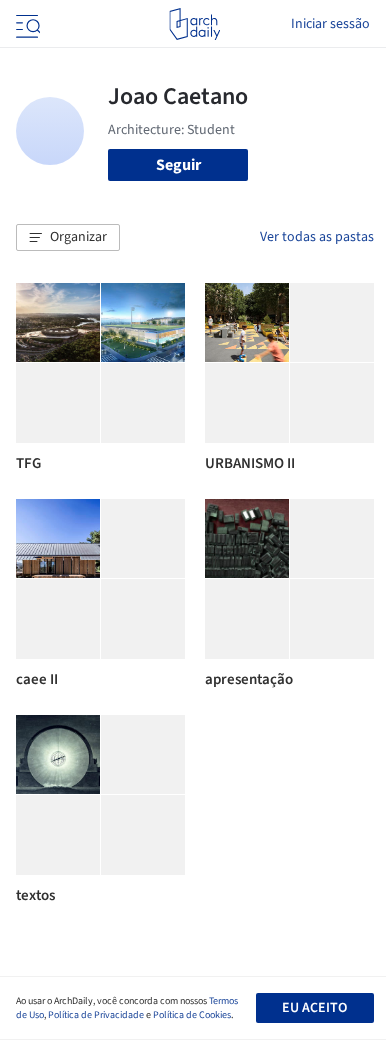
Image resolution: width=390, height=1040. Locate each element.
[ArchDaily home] (194, 24)
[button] (68, 238)
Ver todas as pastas (317, 237)
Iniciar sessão (330, 24)
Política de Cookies (192, 1015)
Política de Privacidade (96, 1015)
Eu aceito (314, 1008)
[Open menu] (26, 24)
